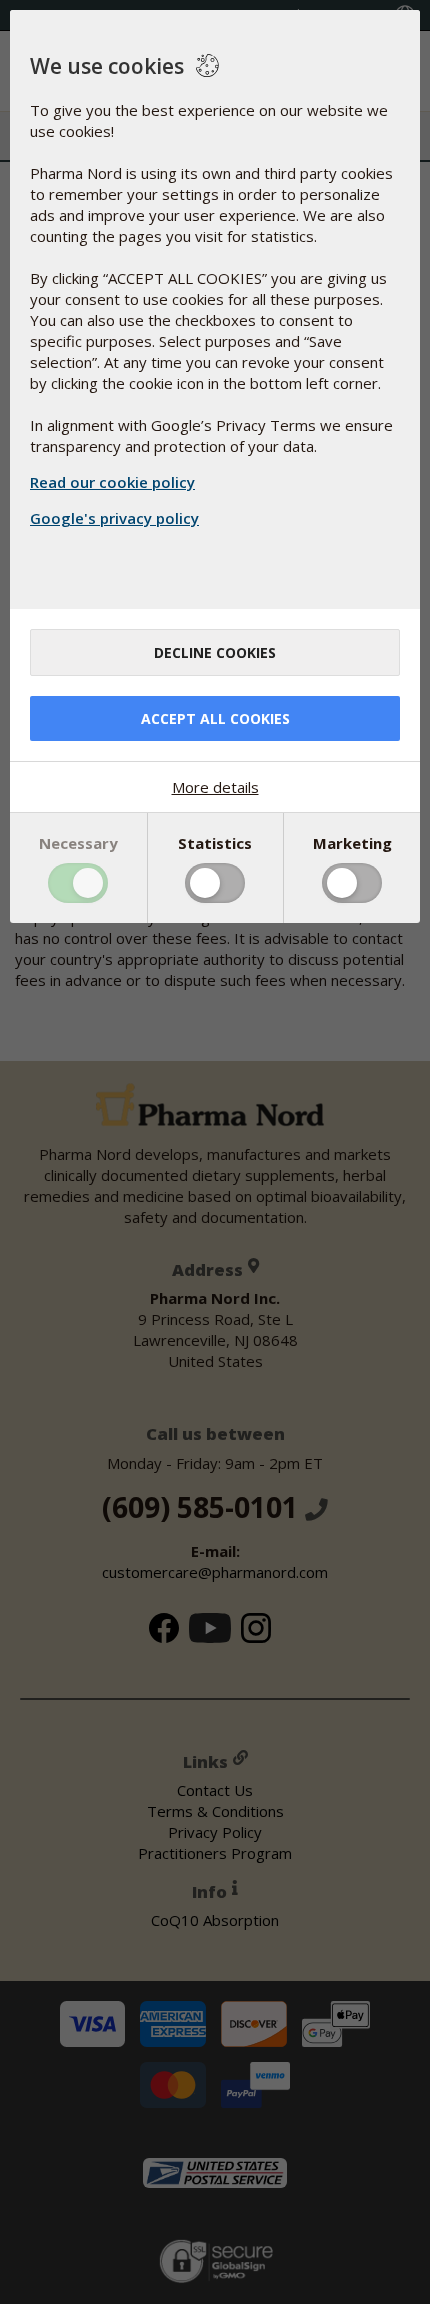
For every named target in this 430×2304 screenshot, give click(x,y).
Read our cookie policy (112, 482)
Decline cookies (215, 652)
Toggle (78, 883)
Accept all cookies (215, 718)
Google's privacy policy (114, 518)
